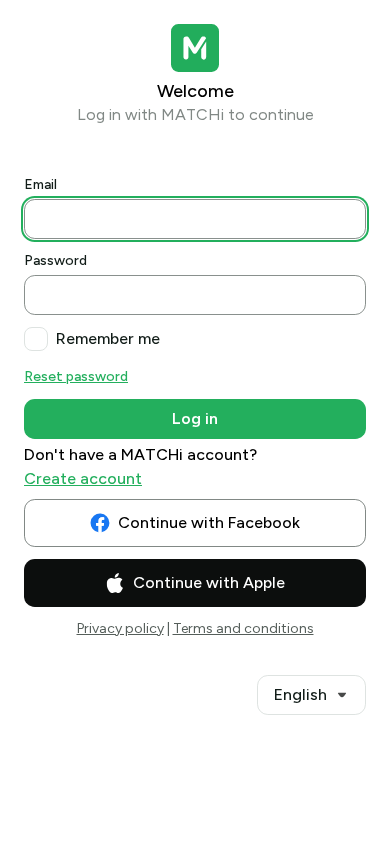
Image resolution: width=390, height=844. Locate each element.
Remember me (108, 338)
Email (40, 184)
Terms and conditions (243, 628)
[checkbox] (36, 339)
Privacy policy (120, 628)
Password (55, 260)
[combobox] (311, 695)
